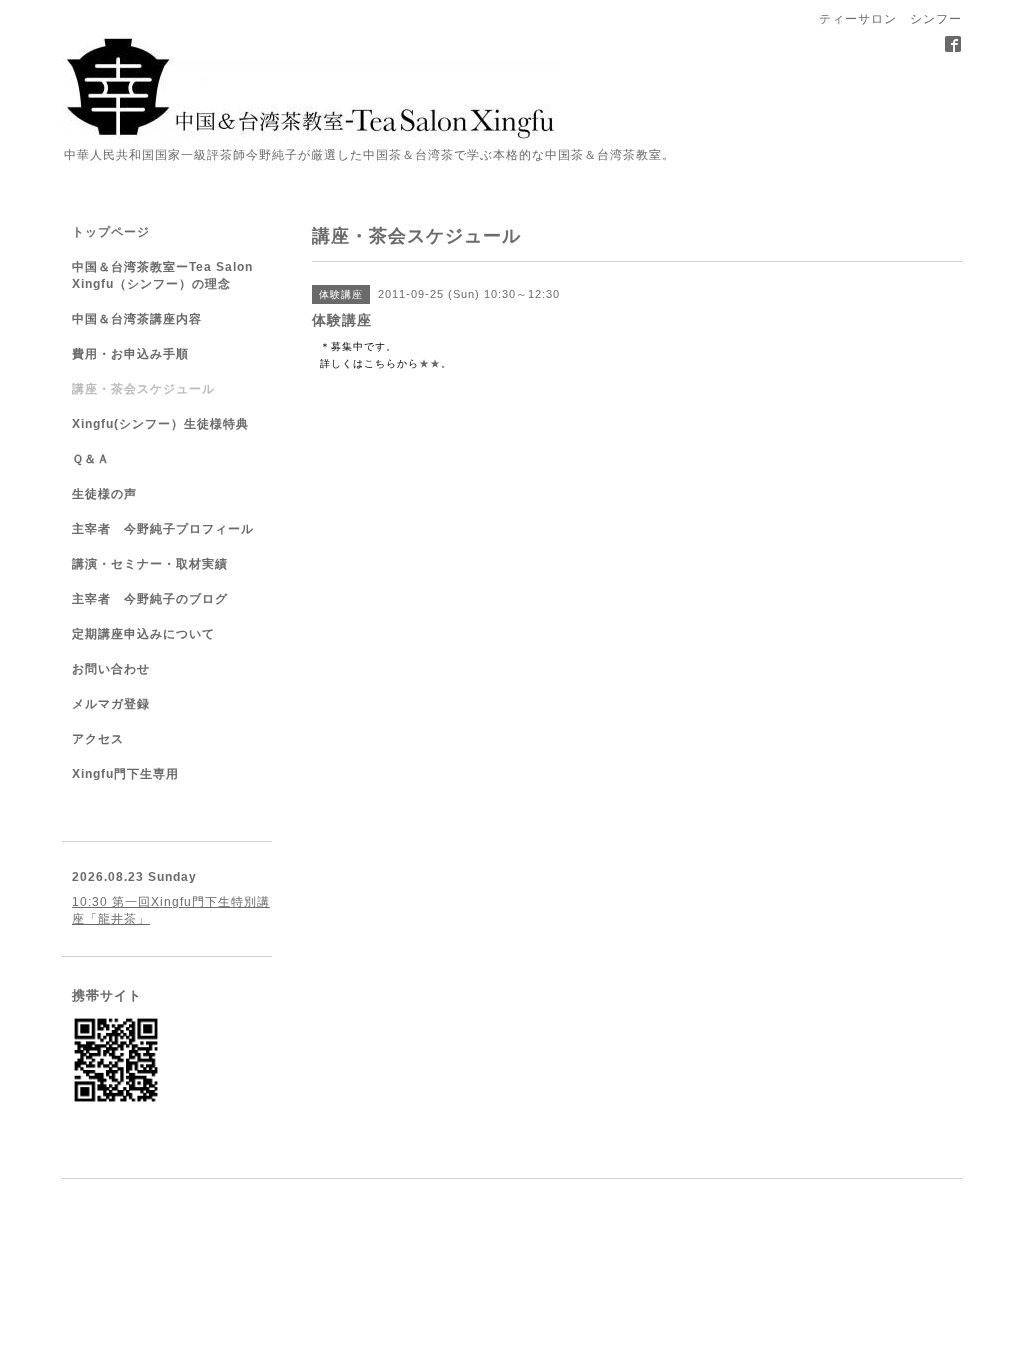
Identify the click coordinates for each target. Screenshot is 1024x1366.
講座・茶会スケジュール (143, 389)
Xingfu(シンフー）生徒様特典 (160, 424)
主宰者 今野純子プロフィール (163, 529)
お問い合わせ (111, 669)
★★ (430, 363)
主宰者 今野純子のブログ (150, 599)
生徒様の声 (104, 494)
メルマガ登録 (111, 704)
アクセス (98, 739)
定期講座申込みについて (143, 634)
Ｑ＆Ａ (91, 459)
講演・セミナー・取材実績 (150, 564)
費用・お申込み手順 (130, 354)
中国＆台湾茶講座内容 (137, 319)
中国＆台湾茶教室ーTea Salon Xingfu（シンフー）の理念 (162, 275)
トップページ (111, 232)
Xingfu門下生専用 (125, 774)
